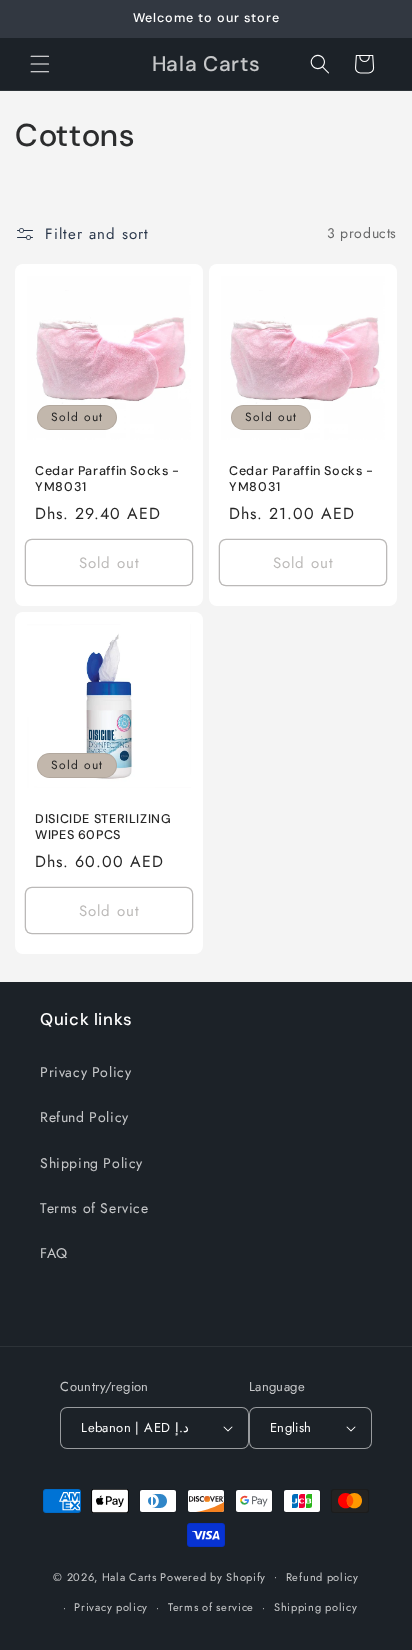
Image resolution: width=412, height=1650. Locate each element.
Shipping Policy (91, 1163)
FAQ (54, 1253)
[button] (40, 64)
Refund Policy (84, 1117)
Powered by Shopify (213, 1576)
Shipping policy (316, 1607)
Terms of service (211, 1607)
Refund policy (322, 1577)
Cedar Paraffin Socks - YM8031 (107, 479)
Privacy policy (111, 1607)
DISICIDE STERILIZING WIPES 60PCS (103, 827)
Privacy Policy (85, 1072)
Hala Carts (129, 1576)
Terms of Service (94, 1208)
